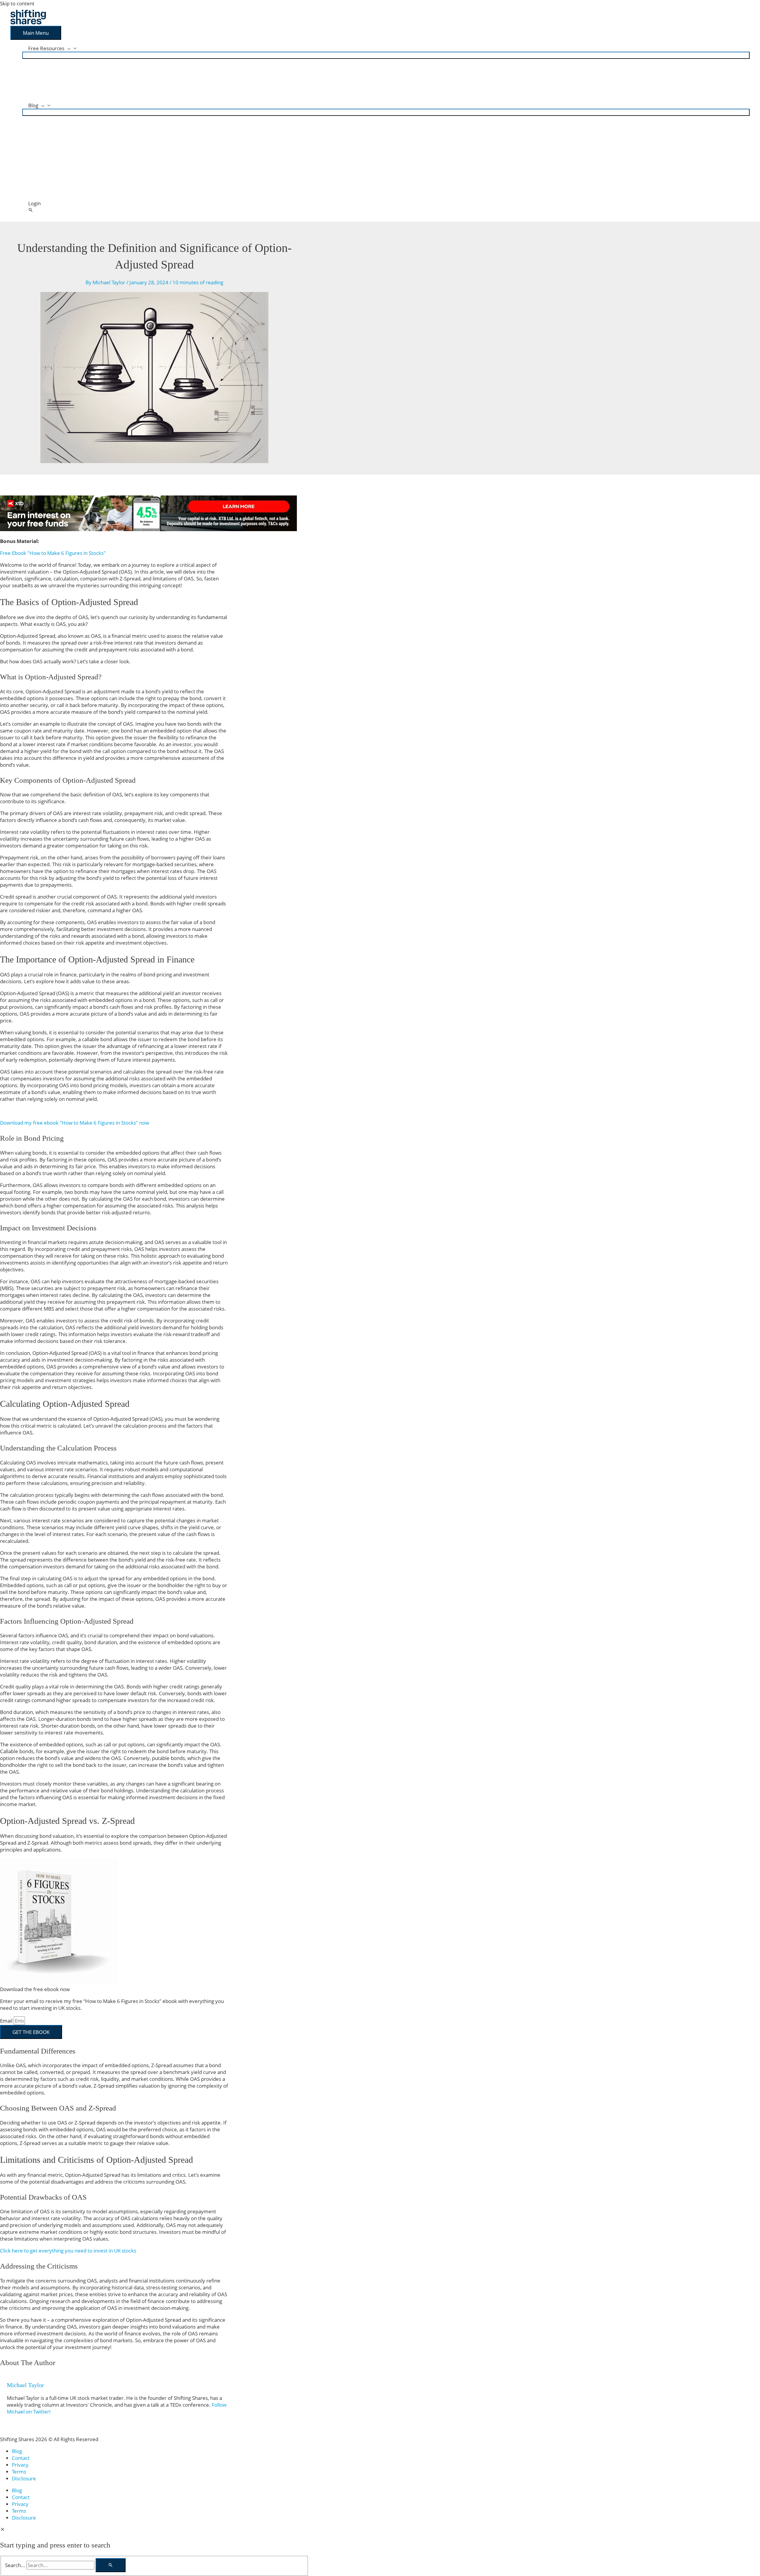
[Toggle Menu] (386, 55)
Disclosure (24, 2478)
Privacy (20, 2465)
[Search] (111, 2565)
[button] (31, 210)
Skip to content (17, 3)
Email (7, 2021)
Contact (21, 2458)
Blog (17, 2451)
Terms (19, 2472)
